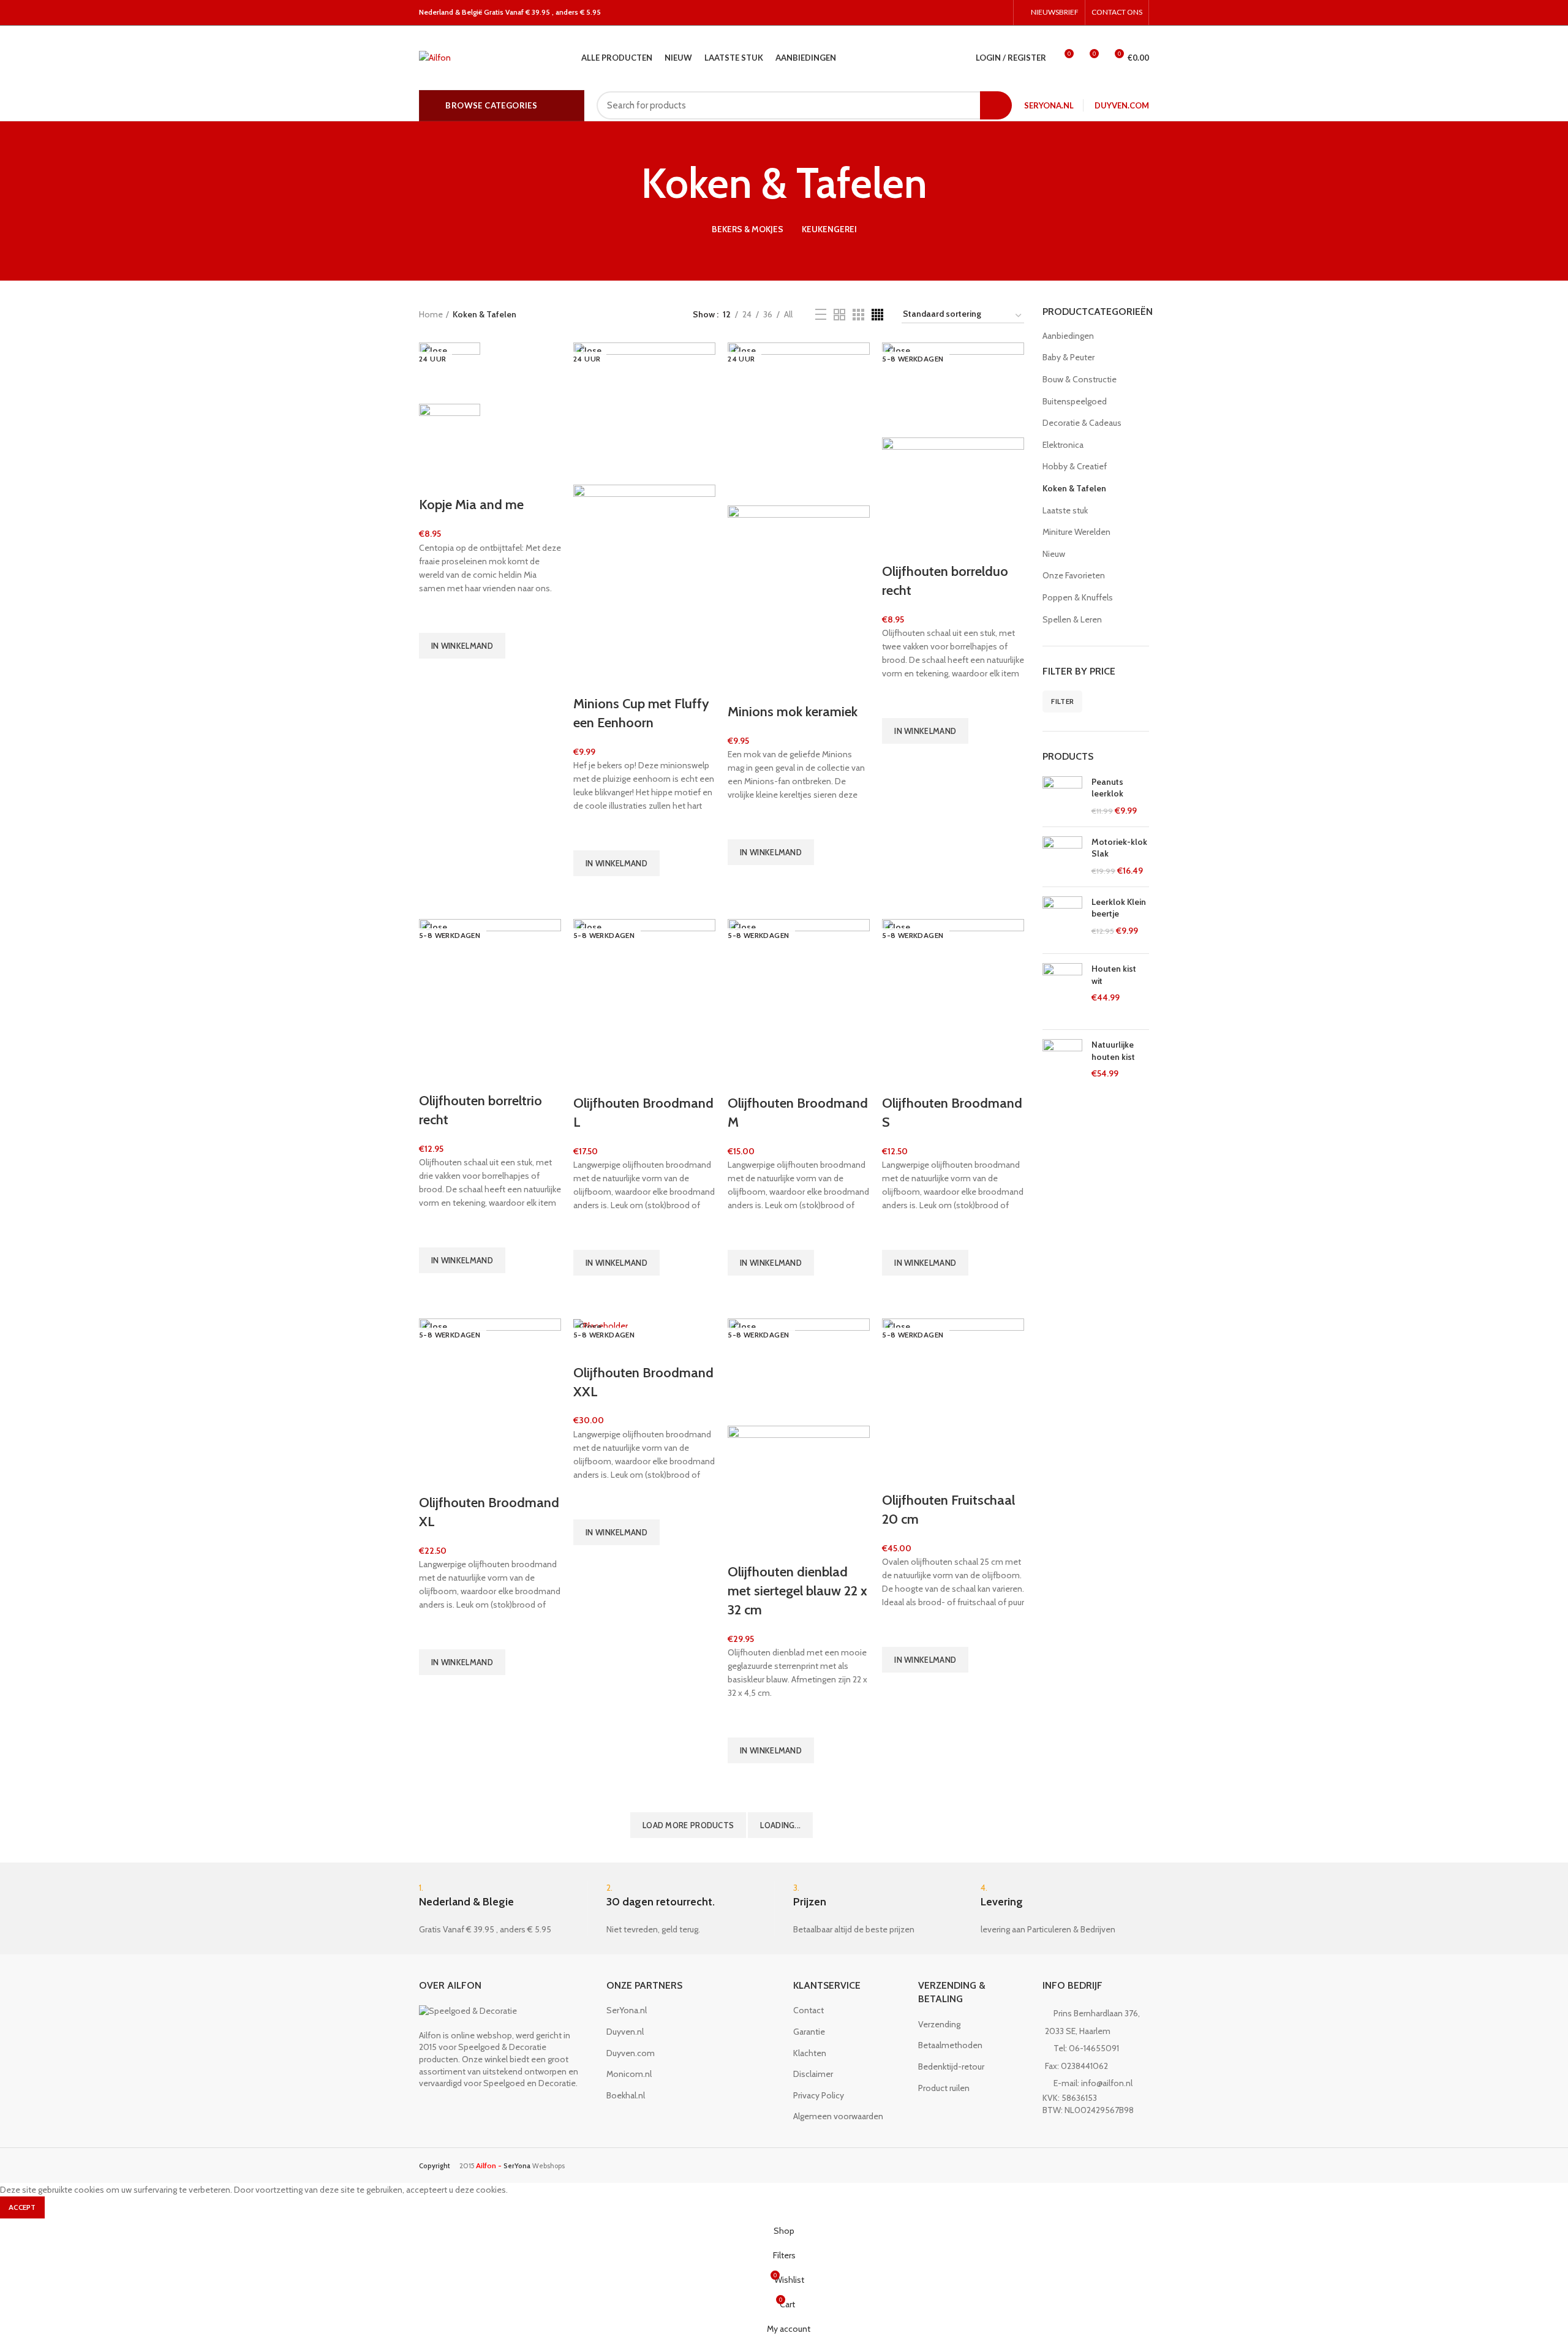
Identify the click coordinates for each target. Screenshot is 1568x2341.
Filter (1062, 701)
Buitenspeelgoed (1075, 401)
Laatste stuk (1065, 510)
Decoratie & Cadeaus (1082, 423)
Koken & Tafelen (1074, 488)
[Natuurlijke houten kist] (1062, 1060)
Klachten (810, 2053)
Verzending (939, 2024)
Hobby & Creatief (1075, 466)
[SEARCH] (996, 105)
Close (436, 350)
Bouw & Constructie (1080, 379)
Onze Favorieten (1074, 575)
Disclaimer (813, 2074)
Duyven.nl (625, 2032)
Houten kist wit (1114, 975)
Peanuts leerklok (1107, 788)
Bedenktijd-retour (951, 2067)
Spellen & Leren (1072, 619)
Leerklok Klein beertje (1119, 908)
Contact (809, 2010)
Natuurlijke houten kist (1113, 1051)
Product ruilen (944, 2088)
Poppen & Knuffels (1078, 597)
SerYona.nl (1049, 105)
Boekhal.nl (626, 2095)
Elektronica (1063, 445)
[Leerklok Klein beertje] (1062, 921)
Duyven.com (1122, 105)
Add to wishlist (434, 618)
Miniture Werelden (1076, 532)
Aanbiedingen (1068, 336)
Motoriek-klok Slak (1119, 848)
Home (431, 314)
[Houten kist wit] (1062, 992)
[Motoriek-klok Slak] (1062, 857)
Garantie (809, 2032)
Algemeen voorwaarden (838, 2116)
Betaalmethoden (950, 2045)
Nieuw (1054, 554)
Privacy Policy (819, 2095)
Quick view (434, 674)
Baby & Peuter (1069, 357)
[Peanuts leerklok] (1062, 797)
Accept (22, 2207)
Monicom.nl (629, 2074)
